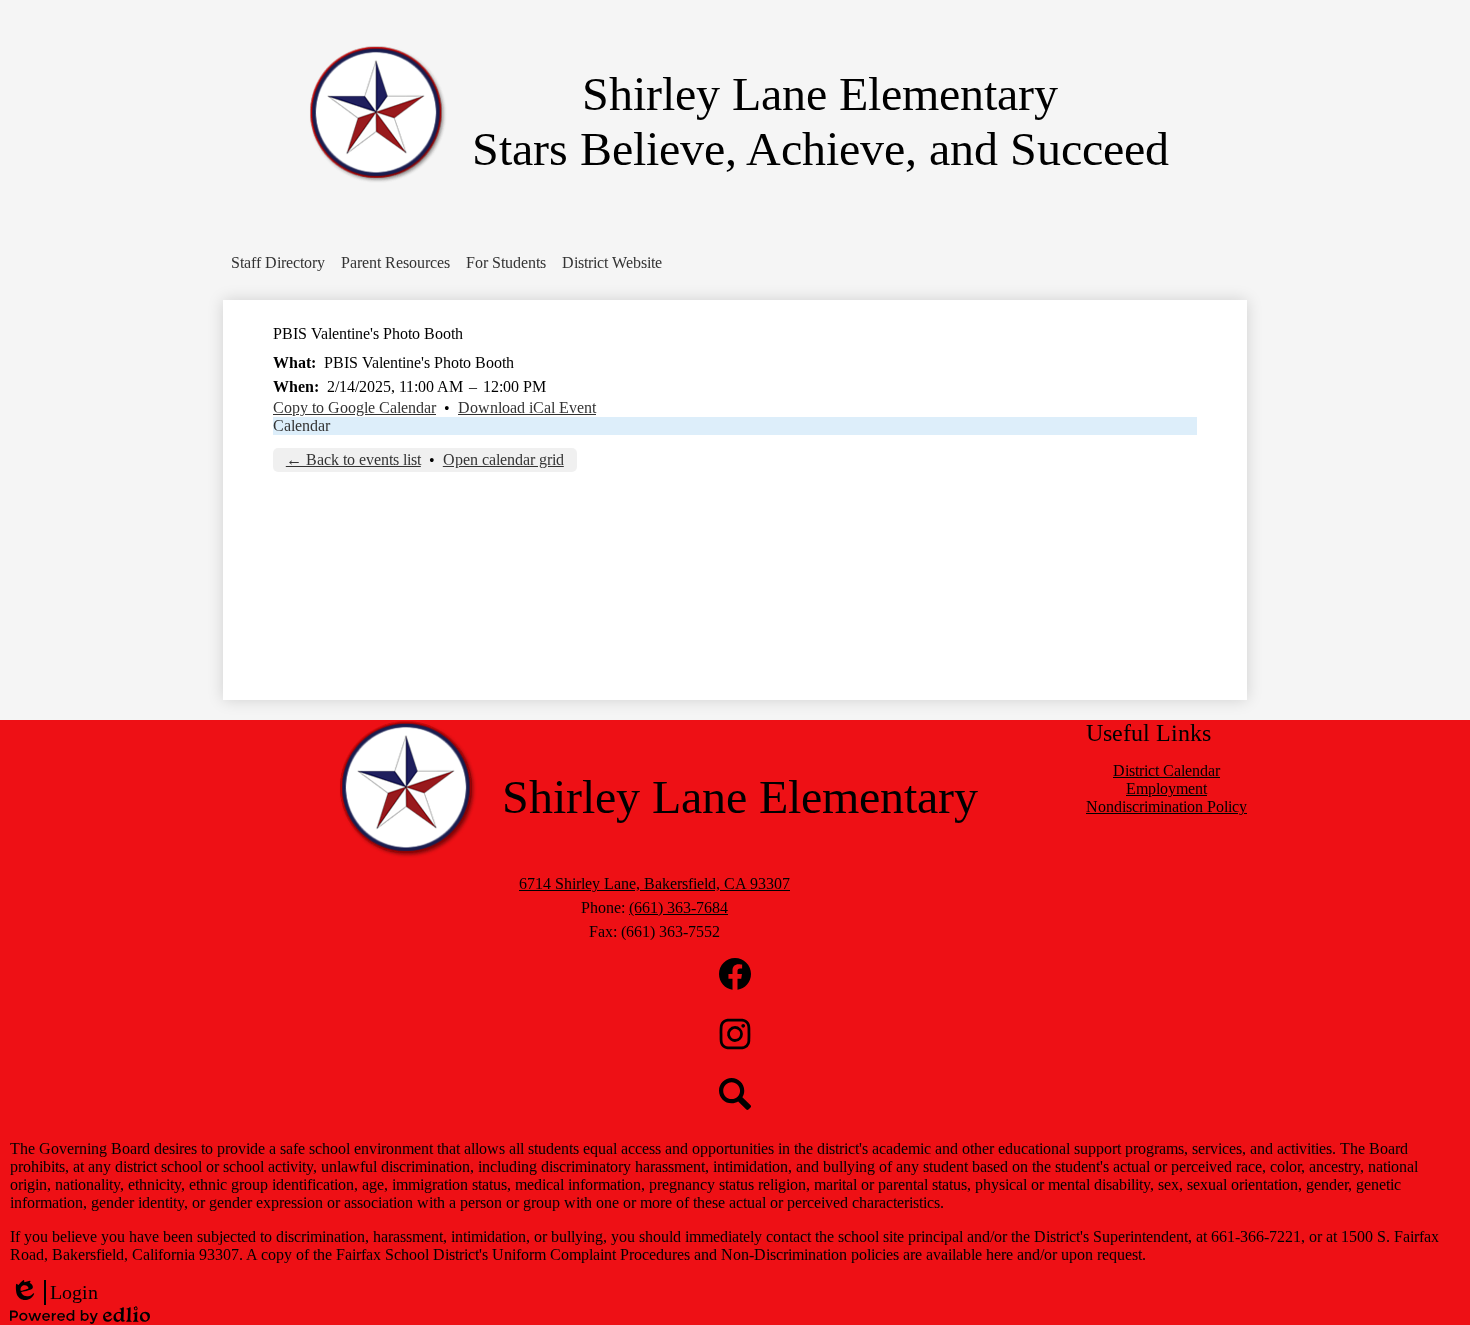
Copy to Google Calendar (354, 407)
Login (54, 1293)
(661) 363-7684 (678, 907)
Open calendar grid (503, 459)
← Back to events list (353, 459)
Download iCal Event (527, 407)
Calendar (301, 425)
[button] (278, 263)
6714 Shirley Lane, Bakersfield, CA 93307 (654, 883)
